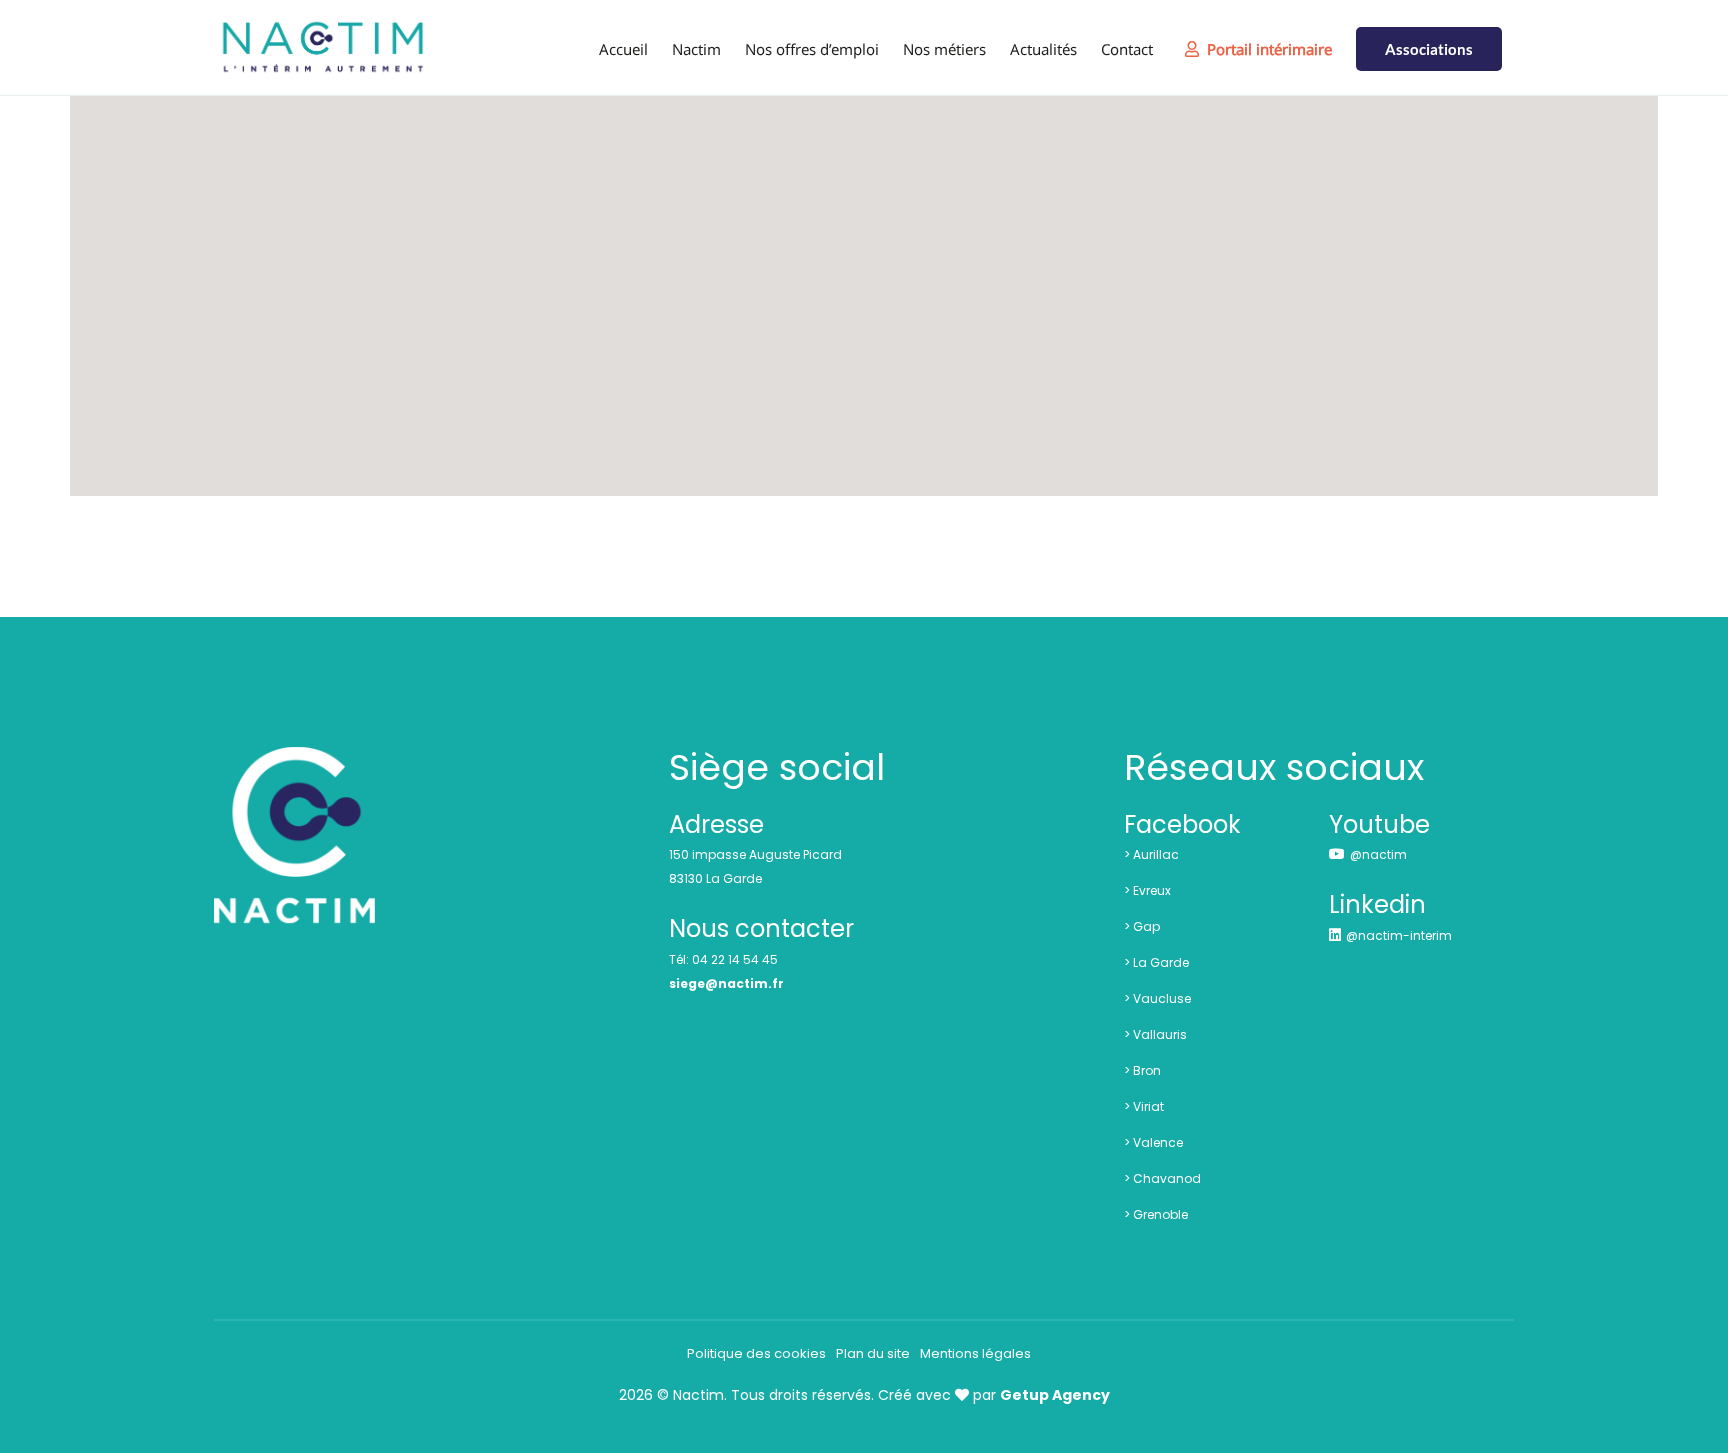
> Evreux (1147, 890)
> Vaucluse (1157, 998)
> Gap (1142, 926)
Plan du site (873, 1353)
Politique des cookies (756, 1353)
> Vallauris (1155, 1034)
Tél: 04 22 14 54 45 (723, 959)
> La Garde (1156, 962)
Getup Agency (1055, 1395)
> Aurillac (1151, 854)
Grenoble (1160, 1214)
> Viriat (1144, 1106)
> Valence (1153, 1142)
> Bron (1142, 1070)
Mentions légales (975, 1353)
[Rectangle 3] (294, 756)
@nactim (1378, 854)
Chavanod (1167, 1178)
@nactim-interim (1399, 935)
